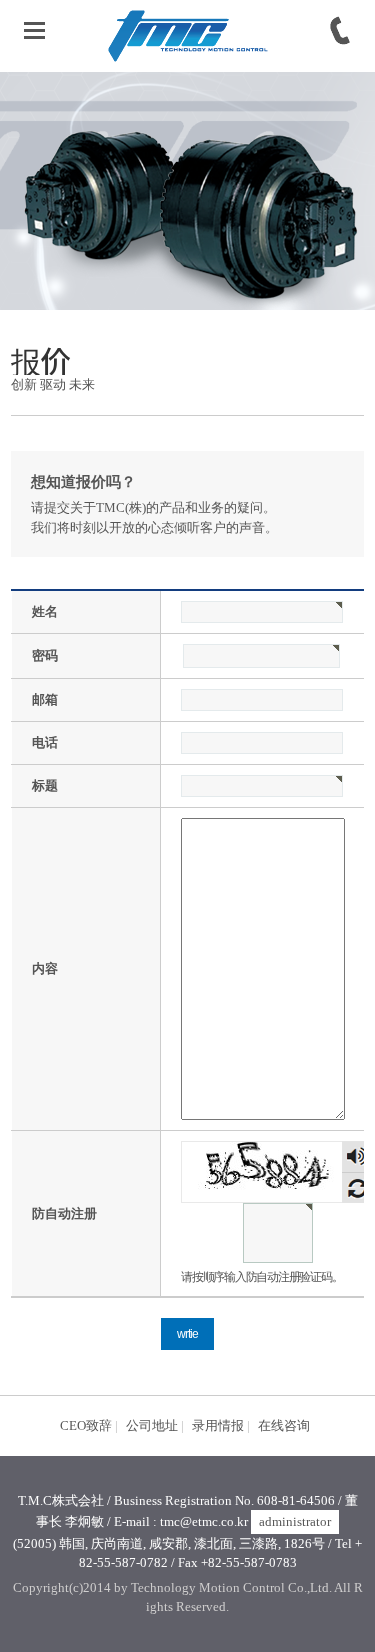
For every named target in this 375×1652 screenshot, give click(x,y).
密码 (45, 655)
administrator (295, 1521)
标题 (45, 785)
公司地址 (152, 1425)
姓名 (45, 611)
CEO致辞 (86, 1425)
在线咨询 (284, 1425)
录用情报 (218, 1425)
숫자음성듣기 (357, 1157)
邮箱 (45, 699)
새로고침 (357, 1187)
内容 (45, 968)
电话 (45, 742)
